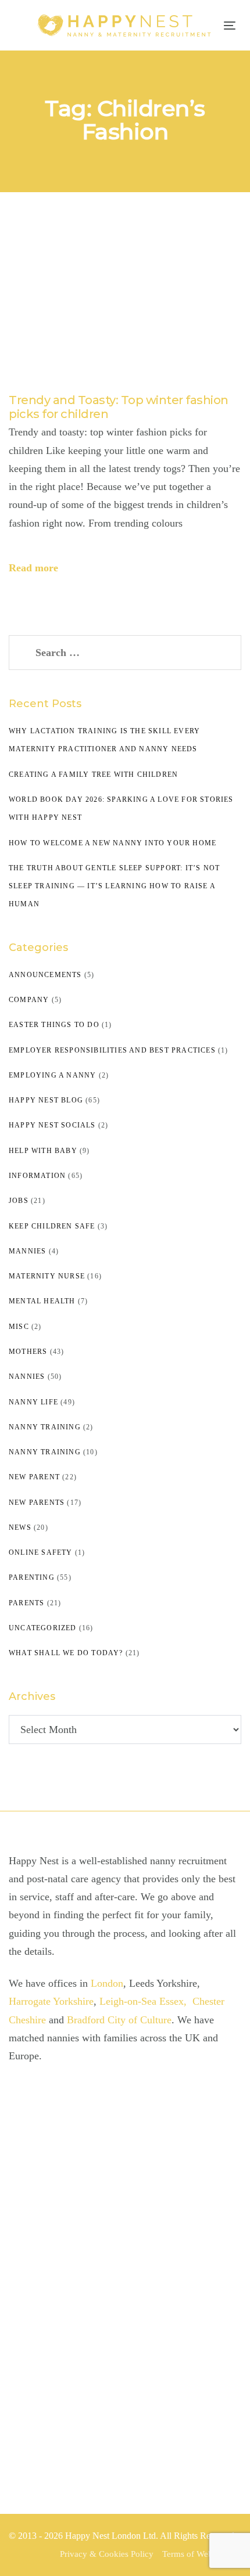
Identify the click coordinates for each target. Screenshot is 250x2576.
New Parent (34, 1477)
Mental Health (42, 1301)
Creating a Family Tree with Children (93, 774)
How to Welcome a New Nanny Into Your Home (112, 843)
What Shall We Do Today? (66, 1653)
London (107, 1983)
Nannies (27, 1377)
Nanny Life (33, 1402)
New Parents (37, 1503)
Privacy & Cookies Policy (107, 2554)
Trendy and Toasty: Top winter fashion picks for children (119, 407)
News (20, 1527)
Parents (26, 1603)
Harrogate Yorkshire (51, 2001)
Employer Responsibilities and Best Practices (112, 1050)
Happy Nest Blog (46, 1100)
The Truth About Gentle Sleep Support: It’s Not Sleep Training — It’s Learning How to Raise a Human (114, 886)
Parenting (32, 1577)
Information (37, 1176)
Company (29, 1000)
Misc (19, 1327)
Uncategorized (43, 1628)
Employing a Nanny (52, 1075)
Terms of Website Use (202, 2554)
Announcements (45, 975)
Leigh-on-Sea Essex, (144, 2001)
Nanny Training (45, 1427)
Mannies (27, 1251)
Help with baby (43, 1151)
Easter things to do (54, 1025)
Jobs (19, 1201)
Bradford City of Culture (119, 2020)
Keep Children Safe (52, 1226)
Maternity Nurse (47, 1276)
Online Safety (41, 1552)
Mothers (28, 1352)
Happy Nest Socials (52, 1125)
